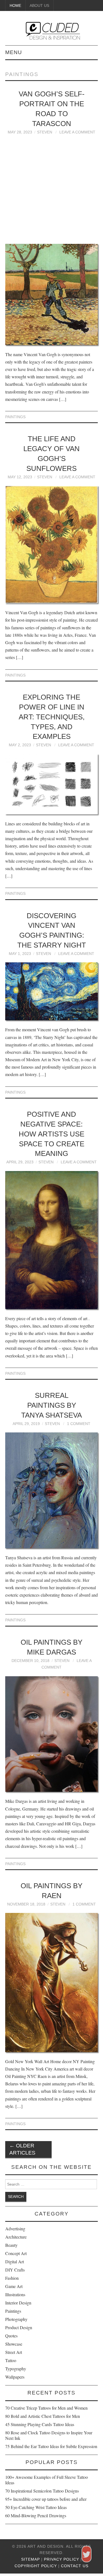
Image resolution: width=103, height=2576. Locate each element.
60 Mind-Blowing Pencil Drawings (36, 2515)
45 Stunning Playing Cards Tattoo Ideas (40, 2424)
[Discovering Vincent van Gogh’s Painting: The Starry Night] (52, 991)
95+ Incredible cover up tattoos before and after (46, 2499)
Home (15, 5)
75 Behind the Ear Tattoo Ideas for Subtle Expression (51, 2446)
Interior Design (18, 2303)
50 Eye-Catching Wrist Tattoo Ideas (36, 2507)
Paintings (15, 417)
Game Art (14, 2286)
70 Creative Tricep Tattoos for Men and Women (46, 2408)
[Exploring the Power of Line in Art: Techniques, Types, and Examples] (52, 784)
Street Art (14, 2352)
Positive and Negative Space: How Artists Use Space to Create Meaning (51, 1134)
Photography (16, 2319)
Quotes (11, 2336)
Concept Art (16, 2253)
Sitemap (30, 2559)
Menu (14, 52)
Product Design (19, 2327)
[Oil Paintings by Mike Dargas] (52, 1734)
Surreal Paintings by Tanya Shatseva (51, 1405)
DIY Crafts (15, 2270)
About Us (39, 5)
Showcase (14, 2344)
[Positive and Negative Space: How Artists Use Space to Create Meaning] (52, 1240)
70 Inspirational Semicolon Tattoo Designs (42, 2491)
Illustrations (15, 2294)
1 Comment (79, 1424)
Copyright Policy (36, 2566)
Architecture (16, 2237)
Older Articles (22, 2149)
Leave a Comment (77, 132)
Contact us (75, 2566)
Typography (16, 2369)
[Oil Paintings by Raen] (52, 1982)
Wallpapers (15, 2377)
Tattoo (11, 2360)
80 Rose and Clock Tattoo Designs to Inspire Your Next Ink (49, 2435)
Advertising (15, 2229)
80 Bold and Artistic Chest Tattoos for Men (43, 2416)
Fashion (12, 2278)
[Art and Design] (52, 30)
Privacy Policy (62, 2559)
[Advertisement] (51, 192)
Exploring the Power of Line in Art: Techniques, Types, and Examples (52, 717)
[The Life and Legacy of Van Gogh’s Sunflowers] (52, 544)
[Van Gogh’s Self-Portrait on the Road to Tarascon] (52, 294)
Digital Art (15, 2261)
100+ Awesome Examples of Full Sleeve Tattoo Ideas (47, 2480)
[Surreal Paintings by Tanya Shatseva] (52, 1490)
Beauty (11, 2245)
